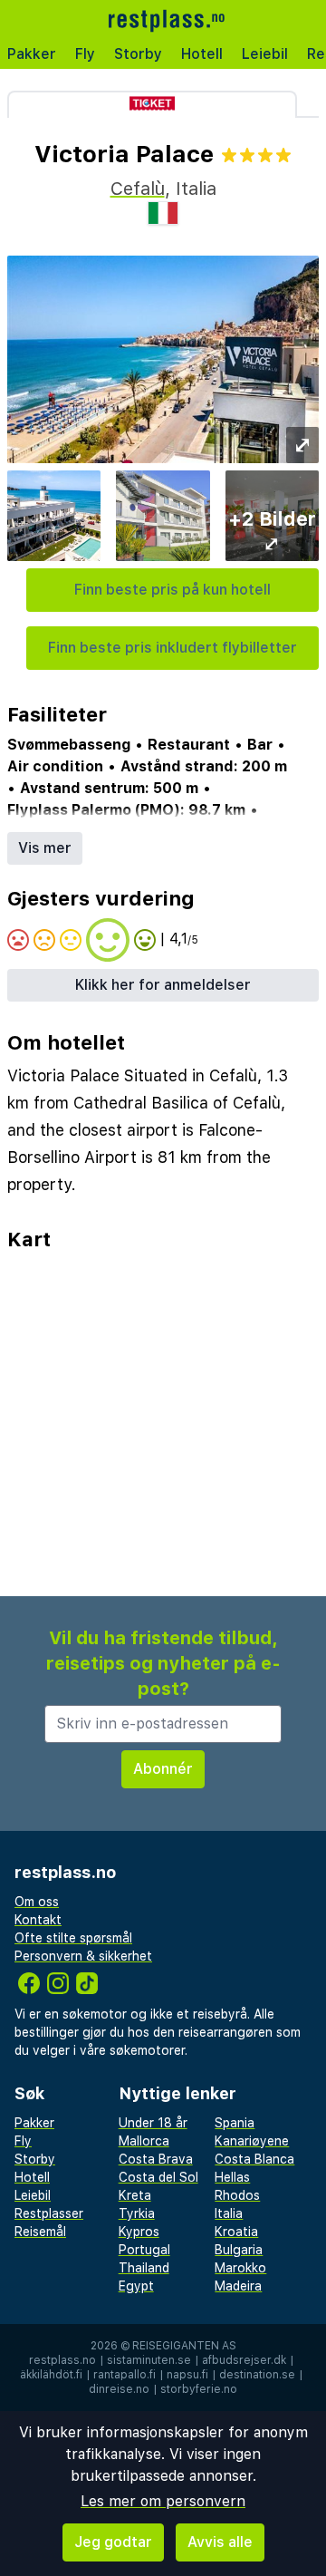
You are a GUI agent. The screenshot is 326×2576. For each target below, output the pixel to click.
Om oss (37, 1902)
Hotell (202, 54)
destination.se (257, 2375)
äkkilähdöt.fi (51, 2375)
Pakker (32, 54)
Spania (235, 2123)
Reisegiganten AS (184, 2346)
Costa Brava (156, 2159)
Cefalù (138, 189)
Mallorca (144, 2141)
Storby (138, 54)
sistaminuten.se (149, 2360)
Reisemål (40, 2232)
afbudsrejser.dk (244, 2360)
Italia (229, 2213)
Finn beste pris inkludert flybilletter (173, 648)
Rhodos (237, 2195)
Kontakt (38, 1920)
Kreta (135, 2195)
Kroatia (236, 2232)
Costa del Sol (158, 2177)
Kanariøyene (252, 2141)
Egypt (136, 2286)
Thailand (144, 2268)
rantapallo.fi (125, 2375)
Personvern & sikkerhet (83, 1956)
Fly (85, 54)
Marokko (240, 2268)
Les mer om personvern (163, 2501)
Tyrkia (137, 2213)
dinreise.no (119, 2389)
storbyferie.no (199, 2389)
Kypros (139, 2232)
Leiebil (265, 54)
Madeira (238, 2286)
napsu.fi (187, 2375)
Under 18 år (153, 2123)
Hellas (232, 2177)
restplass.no (62, 2360)
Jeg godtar (113, 2542)
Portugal (144, 2250)
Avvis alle (220, 2542)
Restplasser (49, 2213)
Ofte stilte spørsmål (73, 1938)
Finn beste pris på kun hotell (173, 590)
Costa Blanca (254, 2159)
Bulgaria (239, 2250)
